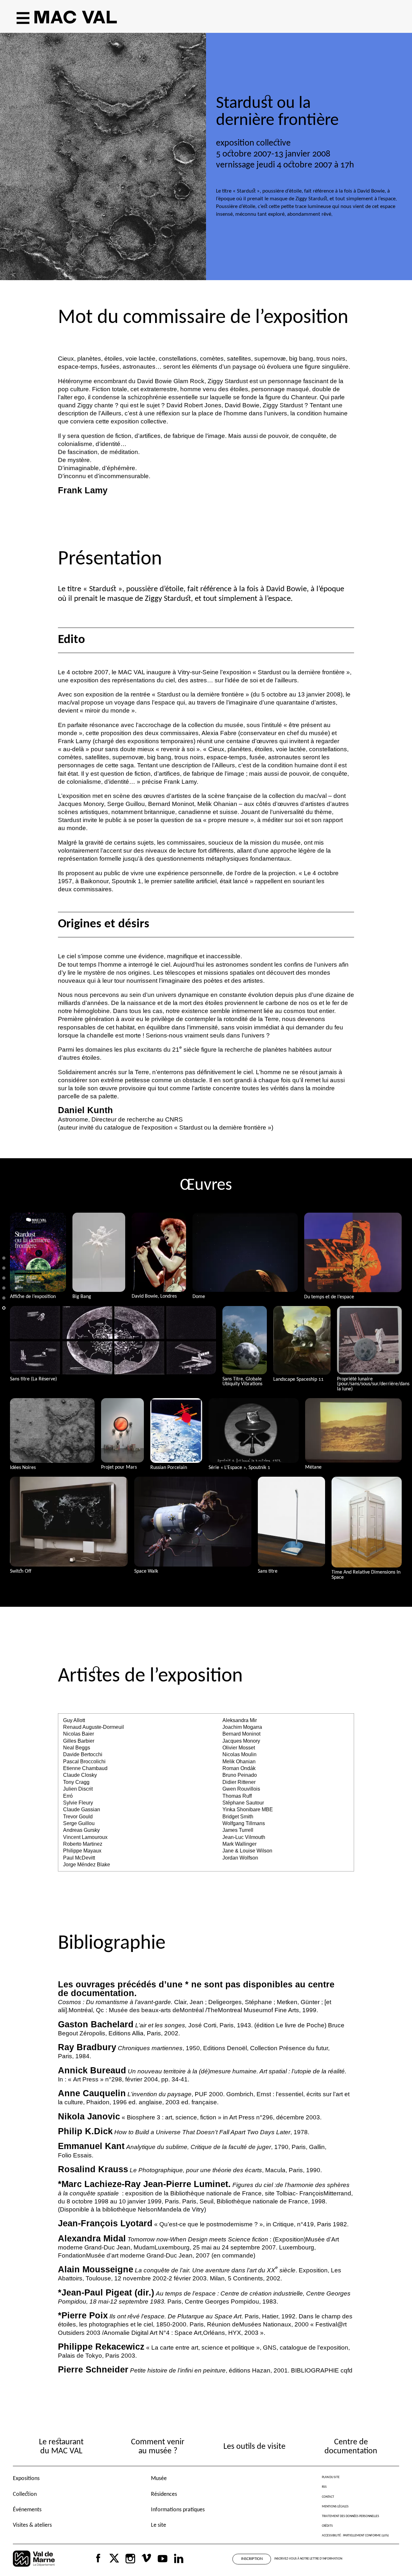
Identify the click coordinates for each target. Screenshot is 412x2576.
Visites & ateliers (32, 2525)
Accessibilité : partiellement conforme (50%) (355, 2536)
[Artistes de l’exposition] (4, 1303)
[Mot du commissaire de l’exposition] (4, 1273)
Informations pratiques (178, 2510)
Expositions (26, 2479)
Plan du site (331, 2477)
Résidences (164, 2494)
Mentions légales (335, 2507)
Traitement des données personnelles (351, 2516)
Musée (159, 2479)
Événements (27, 2510)
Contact (328, 2497)
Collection (25, 2494)
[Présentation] (4, 1283)
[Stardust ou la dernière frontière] (4, 1263)
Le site (159, 2525)
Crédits (327, 2526)
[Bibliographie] (4, 1313)
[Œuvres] (4, 1293)
